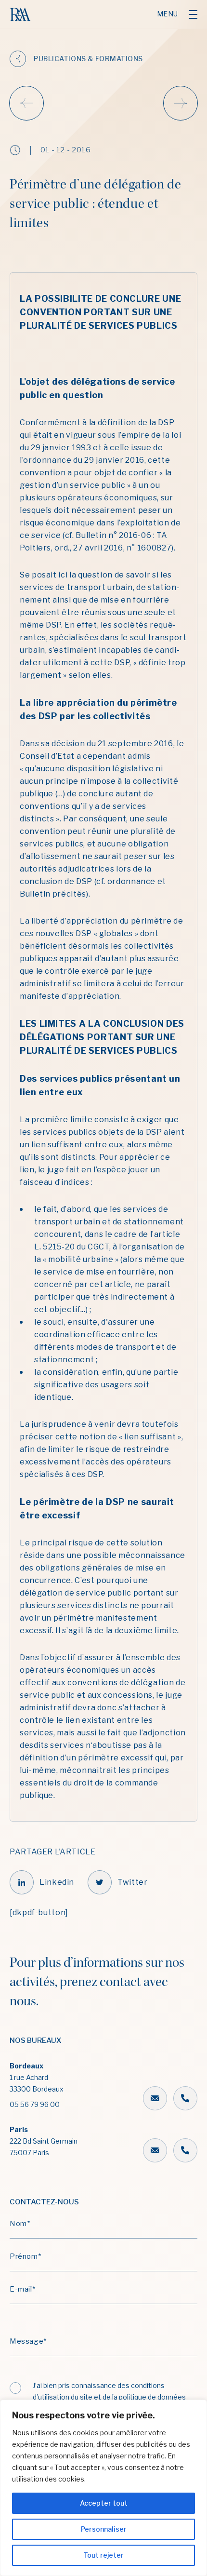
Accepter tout (104, 2503)
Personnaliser (104, 2529)
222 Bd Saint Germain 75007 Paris (44, 2141)
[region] (103, 2488)
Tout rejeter (103, 2555)
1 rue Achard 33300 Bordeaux (37, 2085)
